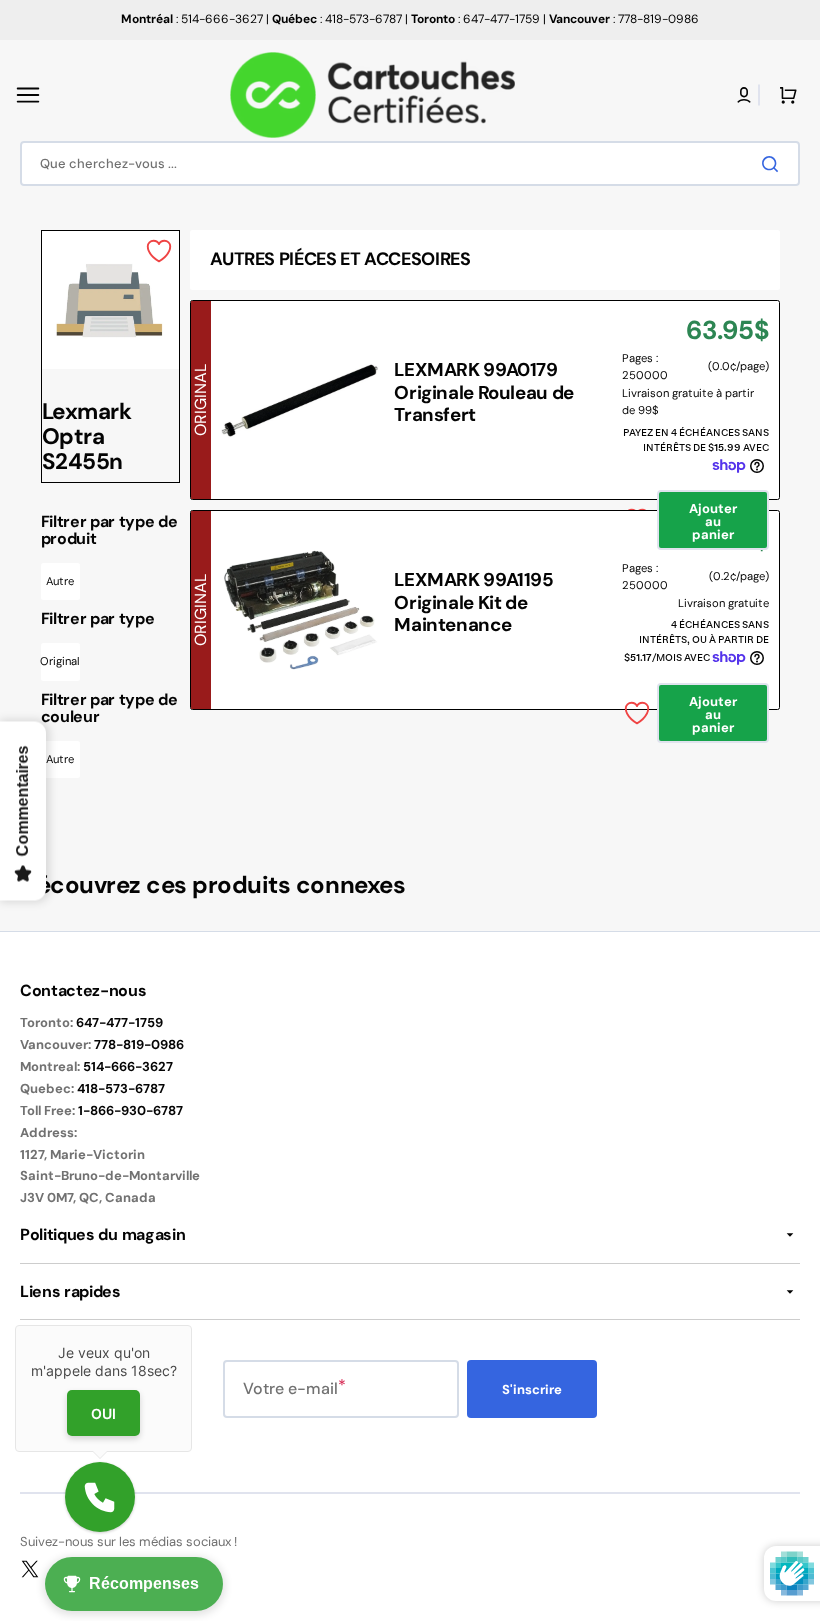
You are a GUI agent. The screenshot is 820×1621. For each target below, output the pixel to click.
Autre (60, 581)
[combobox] (410, 163)
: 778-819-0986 (624, 19)
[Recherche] (774, 164)
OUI (103, 1413)
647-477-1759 (119, 1022)
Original (61, 661)
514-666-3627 (128, 1066)
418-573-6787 (121, 1088)
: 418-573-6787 (337, 19)
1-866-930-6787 (130, 1110)
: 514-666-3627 (192, 19)
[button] (28, 95)
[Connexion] (744, 95)
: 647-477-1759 (475, 19)
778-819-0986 (139, 1044)
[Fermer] (192, 1325)
